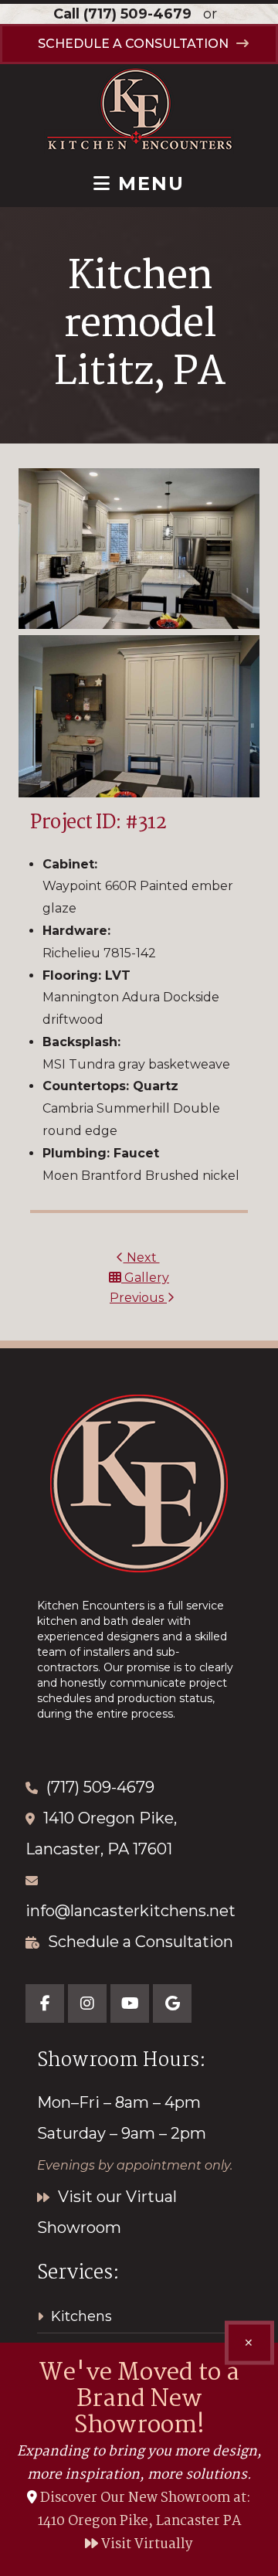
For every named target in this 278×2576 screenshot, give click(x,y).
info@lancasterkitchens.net (131, 1911)
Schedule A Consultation (133, 44)
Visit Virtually (146, 2545)
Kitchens (81, 2316)
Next (142, 1257)
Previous (138, 1298)
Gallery (145, 1278)
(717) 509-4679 (137, 14)
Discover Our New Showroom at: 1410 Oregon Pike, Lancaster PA (145, 2510)
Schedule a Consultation (141, 1942)
